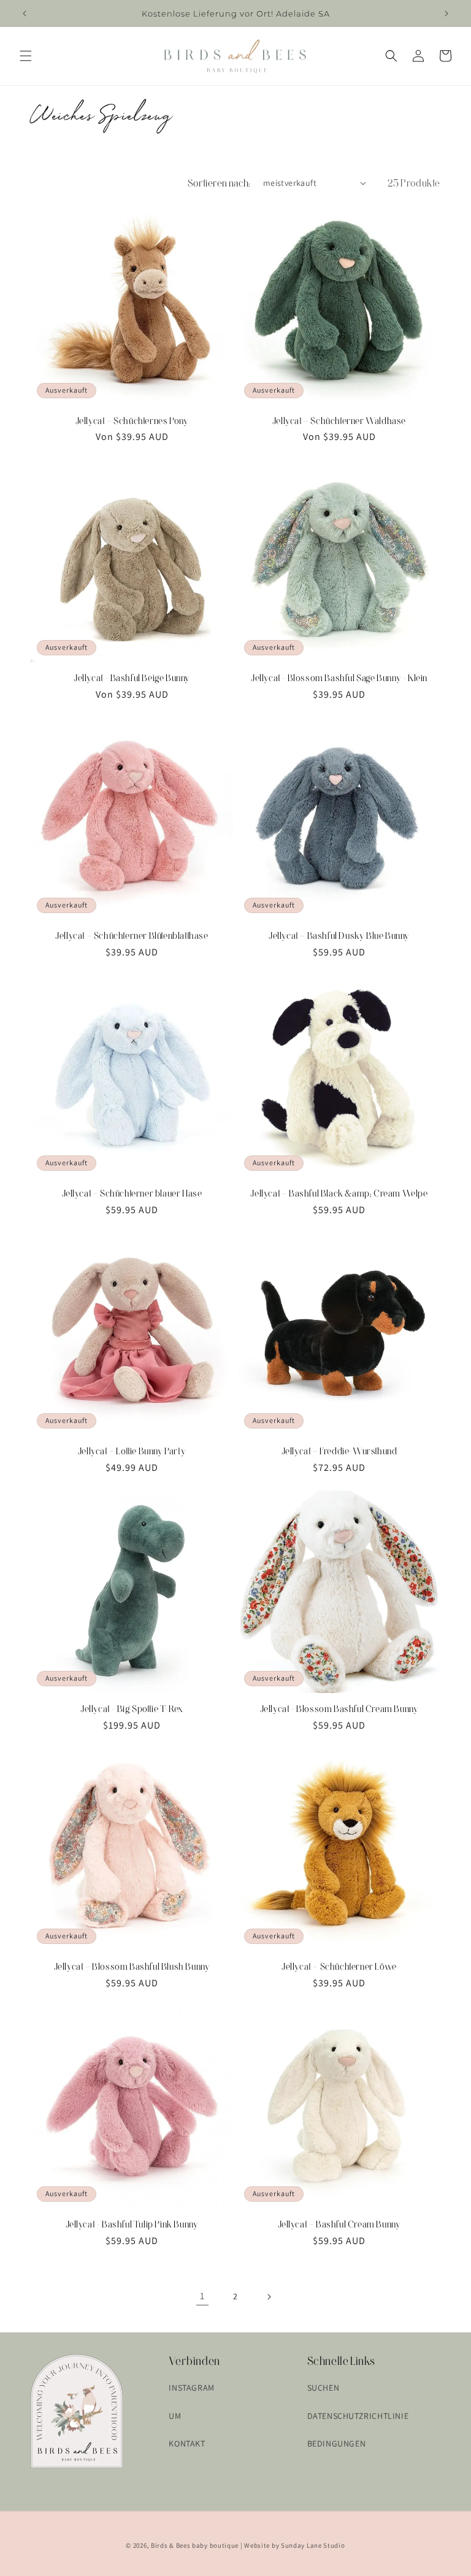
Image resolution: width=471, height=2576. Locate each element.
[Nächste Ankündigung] (446, 13)
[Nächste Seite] (269, 2297)
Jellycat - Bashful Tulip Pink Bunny (132, 2224)
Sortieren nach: (219, 183)
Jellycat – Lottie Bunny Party (132, 1451)
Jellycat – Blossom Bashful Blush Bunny (132, 1966)
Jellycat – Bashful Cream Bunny (339, 2224)
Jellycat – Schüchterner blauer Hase (132, 1193)
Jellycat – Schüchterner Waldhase (339, 421)
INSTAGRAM (191, 2388)
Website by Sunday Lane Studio (294, 2545)
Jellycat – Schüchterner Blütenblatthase (132, 935)
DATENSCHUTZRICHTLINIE (358, 2416)
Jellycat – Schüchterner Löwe (339, 1966)
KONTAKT (187, 2443)
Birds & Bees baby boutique (195, 2545)
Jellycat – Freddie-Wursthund (339, 1451)
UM (175, 2416)
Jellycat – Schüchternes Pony (132, 421)
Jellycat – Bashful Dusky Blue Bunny (339, 935)
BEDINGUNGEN (337, 2443)
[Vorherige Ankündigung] (25, 13)
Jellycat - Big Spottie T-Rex (132, 1709)
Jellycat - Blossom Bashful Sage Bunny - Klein (339, 678)
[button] (26, 56)
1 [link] (202, 2296)
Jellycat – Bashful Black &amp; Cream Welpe (339, 1193)
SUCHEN (324, 2388)
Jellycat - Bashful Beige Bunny (132, 678)
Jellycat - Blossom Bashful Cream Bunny (339, 1709)
